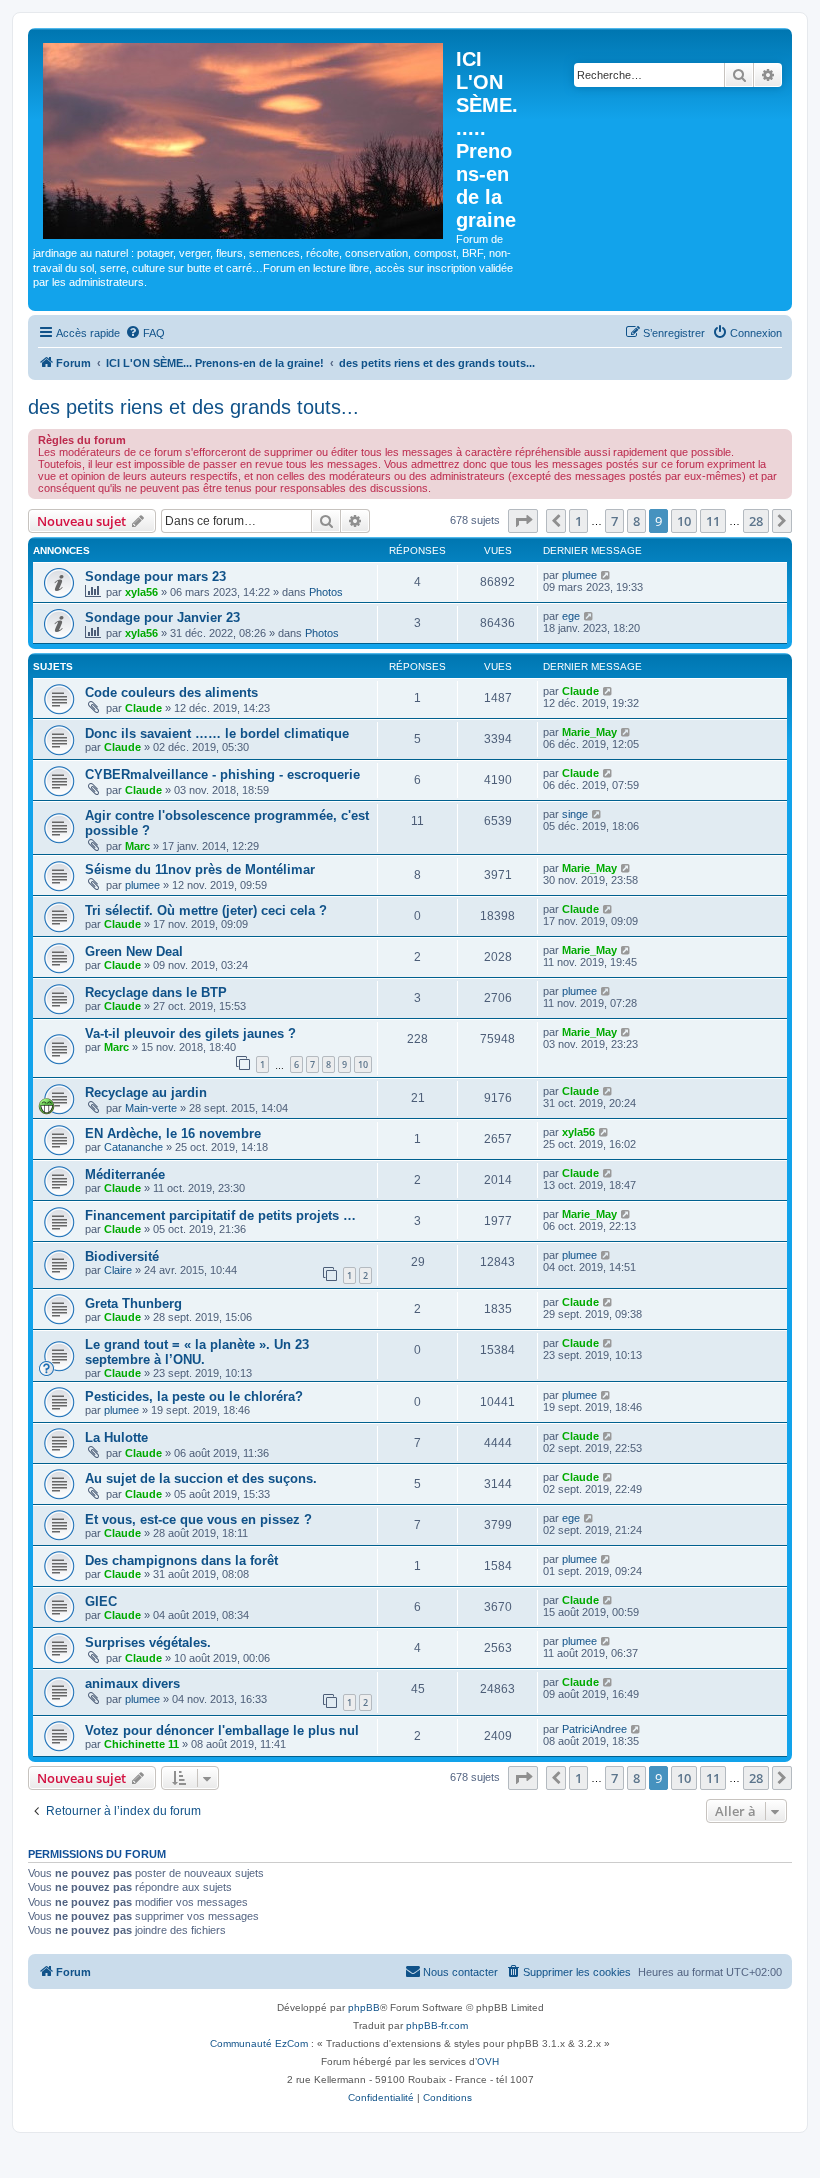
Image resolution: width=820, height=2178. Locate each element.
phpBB (364, 2007)
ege (571, 616)
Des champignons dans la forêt (181, 1560)
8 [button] (636, 521)
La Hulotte (116, 1437)
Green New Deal (134, 951)
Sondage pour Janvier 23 (162, 617)
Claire (118, 1270)
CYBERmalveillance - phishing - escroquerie (222, 774)
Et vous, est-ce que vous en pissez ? (198, 1519)
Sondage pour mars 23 (155, 576)
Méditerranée (125, 1174)
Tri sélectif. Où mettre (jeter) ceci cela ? (206, 910)
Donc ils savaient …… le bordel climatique (217, 733)
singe (575, 814)
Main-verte (151, 1108)
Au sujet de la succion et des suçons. (201, 1478)
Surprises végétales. (148, 1642)
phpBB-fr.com (437, 2025)
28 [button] (756, 521)
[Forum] (244, 137)
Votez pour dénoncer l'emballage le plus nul (222, 1730)
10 (363, 1064)
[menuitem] (145, 333)
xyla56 (141, 592)
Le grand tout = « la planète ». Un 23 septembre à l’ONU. (197, 1352)
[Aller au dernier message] (606, 575)
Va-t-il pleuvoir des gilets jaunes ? (190, 1033)
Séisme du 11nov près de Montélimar (200, 869)
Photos (326, 592)
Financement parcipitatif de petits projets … (220, 1215)
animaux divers (132, 1683)
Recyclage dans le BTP (156, 992)
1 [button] (578, 521)
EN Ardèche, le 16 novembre (173, 1133)
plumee (579, 575)
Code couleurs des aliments (171, 692)
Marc (137, 846)
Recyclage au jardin (146, 1092)
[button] (523, 521)
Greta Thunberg (133, 1303)
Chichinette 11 (141, 1744)
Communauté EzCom (259, 2043)
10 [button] (684, 521)
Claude (143, 708)
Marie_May (589, 732)
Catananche (133, 1147)
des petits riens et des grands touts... (193, 407)
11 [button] (713, 521)
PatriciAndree (594, 1729)
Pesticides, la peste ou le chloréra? (194, 1396)
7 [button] (614, 521)
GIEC (101, 1601)
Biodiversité (122, 1256)
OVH (488, 2061)
